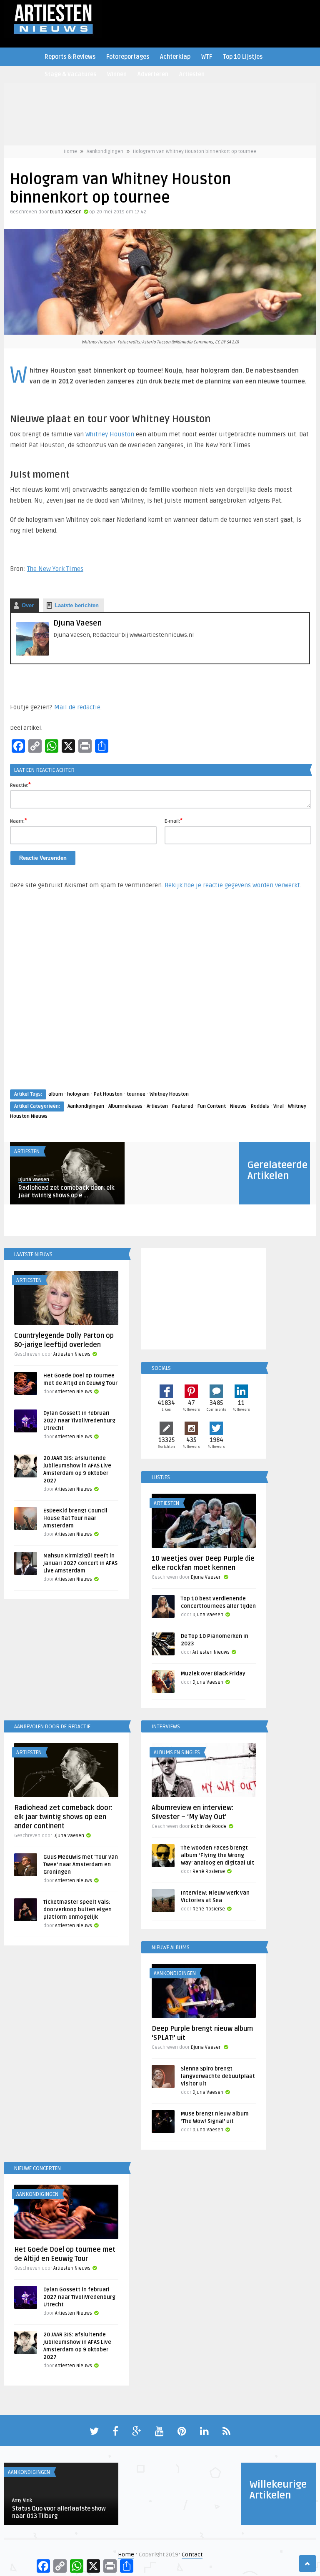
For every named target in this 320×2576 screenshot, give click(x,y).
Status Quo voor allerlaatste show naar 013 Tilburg (59, 2512)
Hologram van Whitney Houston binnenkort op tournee (195, 151)
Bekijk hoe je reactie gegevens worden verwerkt (232, 885)
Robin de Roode (209, 1826)
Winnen (117, 74)
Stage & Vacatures (70, 74)
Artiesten (192, 74)
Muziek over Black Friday (213, 1674)
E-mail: (174, 821)
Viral (279, 1106)
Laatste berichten (77, 605)
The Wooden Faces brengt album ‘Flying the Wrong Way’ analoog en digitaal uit (217, 1855)
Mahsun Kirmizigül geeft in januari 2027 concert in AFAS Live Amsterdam (80, 1563)
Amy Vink (22, 2500)
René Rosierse (209, 1871)
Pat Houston (108, 1094)
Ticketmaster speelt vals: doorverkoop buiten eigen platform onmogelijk (77, 1910)
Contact (192, 2555)
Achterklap (175, 57)
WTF (207, 57)
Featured (183, 1106)
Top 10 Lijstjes (243, 57)
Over (28, 605)
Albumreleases (125, 1106)
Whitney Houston (110, 434)
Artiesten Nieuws (72, 1354)
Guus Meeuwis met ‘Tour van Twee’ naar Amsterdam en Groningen (81, 1865)
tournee (136, 1094)
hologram (78, 1094)
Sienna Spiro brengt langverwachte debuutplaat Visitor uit (218, 2076)
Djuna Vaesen (66, 212)
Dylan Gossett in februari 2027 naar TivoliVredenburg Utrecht (79, 1421)
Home (70, 151)
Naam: (19, 821)
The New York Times (55, 569)
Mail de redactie (77, 707)
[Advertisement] (160, 997)
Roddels (260, 1106)
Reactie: (20, 785)
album (56, 1094)
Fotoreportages (128, 57)
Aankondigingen (105, 151)
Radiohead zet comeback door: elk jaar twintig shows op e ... (66, 1192)
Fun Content (212, 1106)
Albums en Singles (177, 1752)
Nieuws (238, 1106)
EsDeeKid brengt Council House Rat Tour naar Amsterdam (75, 1518)
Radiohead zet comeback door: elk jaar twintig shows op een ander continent (63, 1817)
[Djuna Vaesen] (32, 654)
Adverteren (153, 74)
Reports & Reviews (70, 57)
